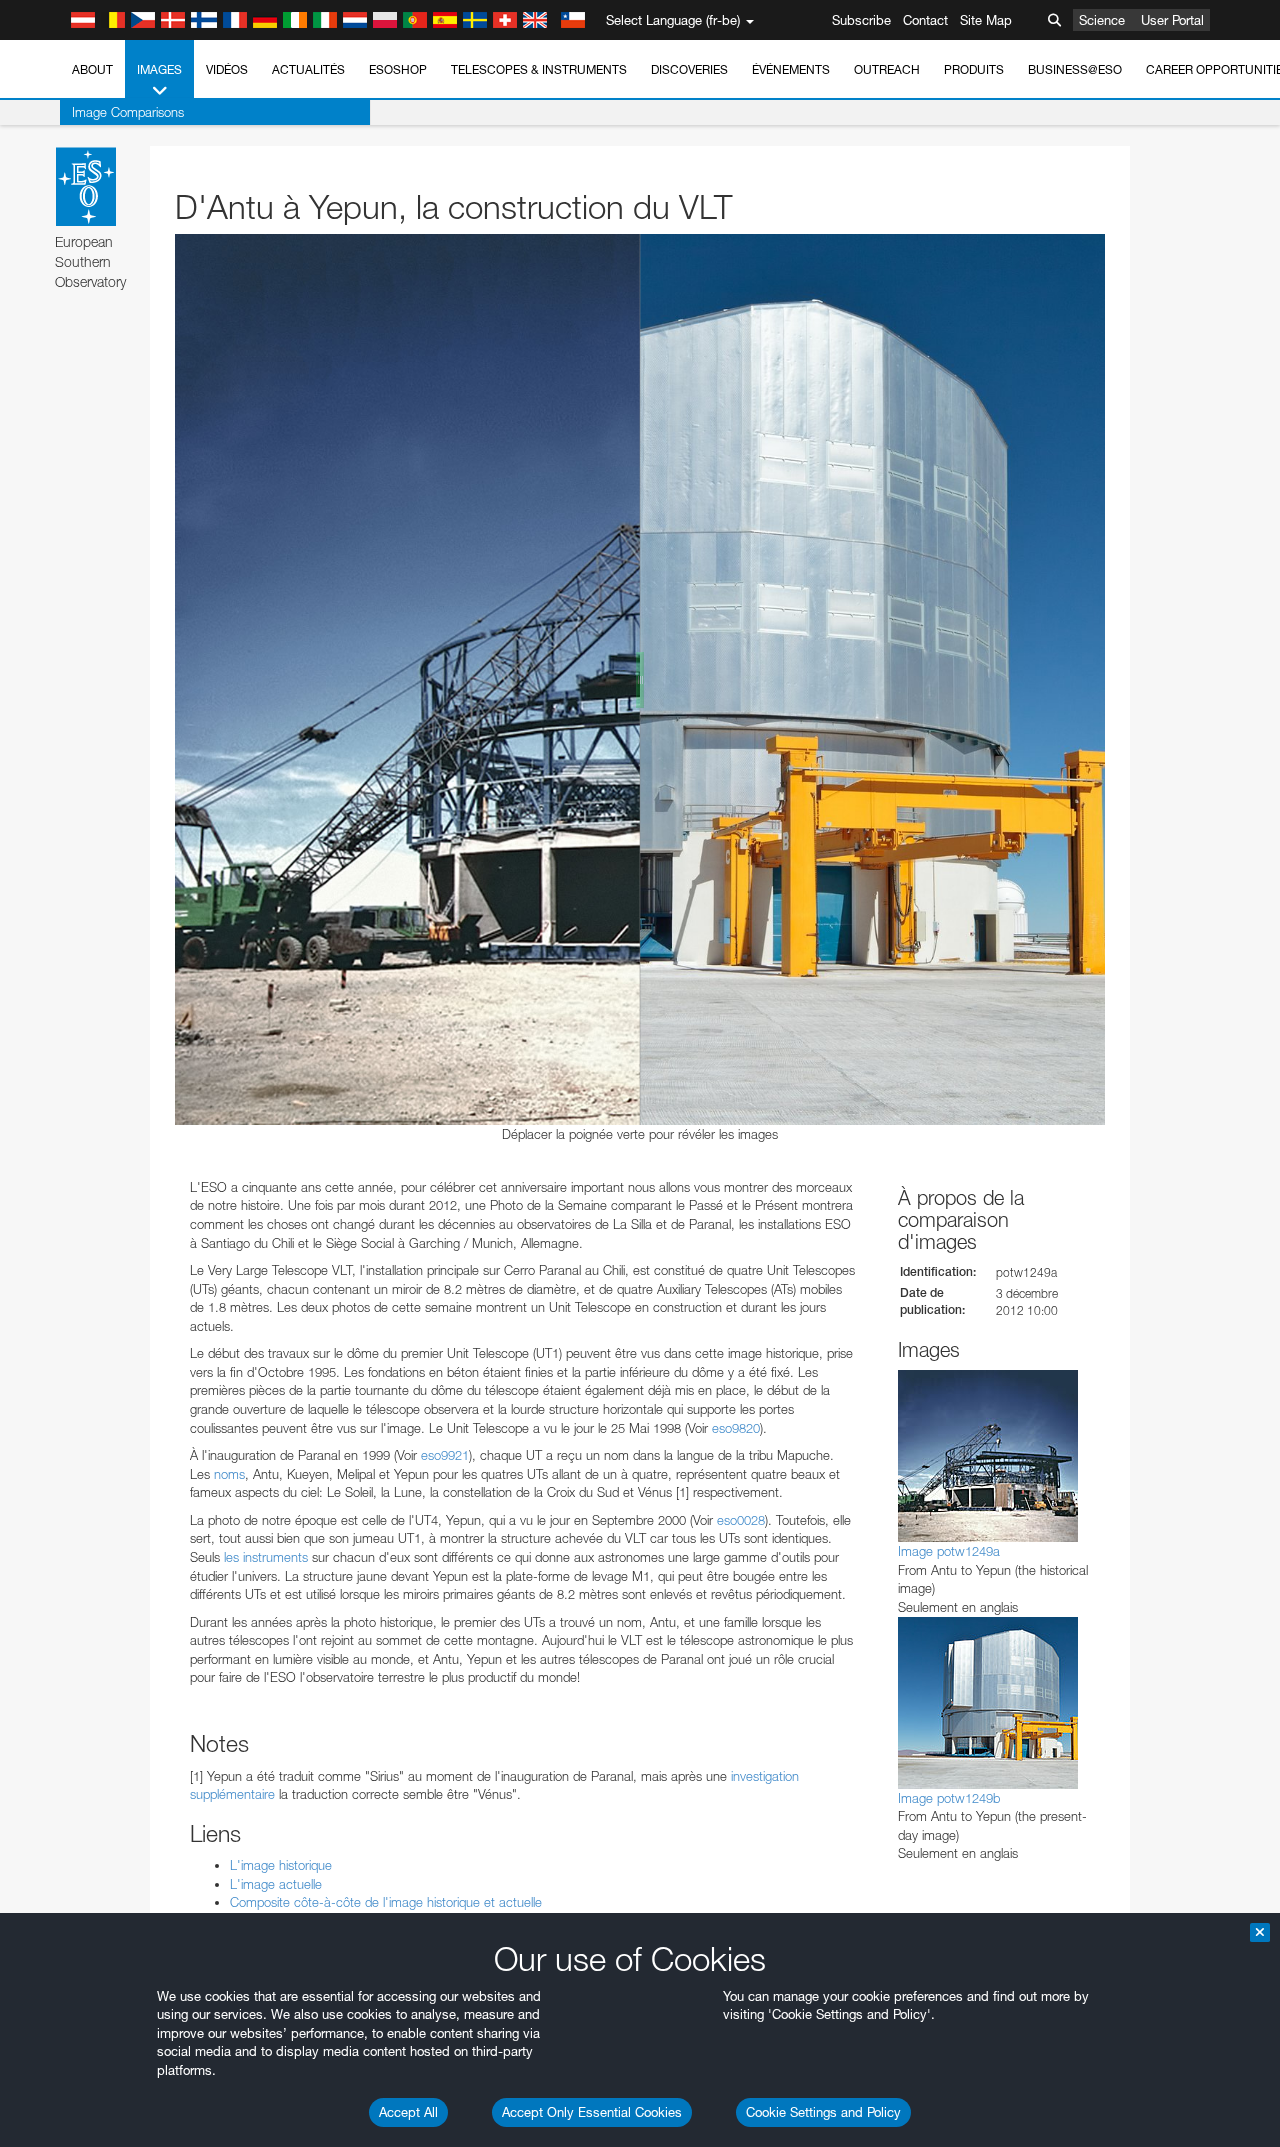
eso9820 (736, 1428)
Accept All (408, 2112)
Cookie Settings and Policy (823, 2112)
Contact (925, 20)
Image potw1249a (949, 1551)
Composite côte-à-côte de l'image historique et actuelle (386, 1902)
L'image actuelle (276, 1884)
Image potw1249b (949, 1798)
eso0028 (741, 1520)
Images (159, 69)
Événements (791, 69)
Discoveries (689, 69)
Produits (974, 69)
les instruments (266, 1557)
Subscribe (861, 20)
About (92, 69)
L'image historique (281, 1865)
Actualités (308, 69)
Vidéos (227, 69)
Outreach (887, 69)
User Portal (1172, 20)
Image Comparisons (128, 112)
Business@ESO (1075, 69)
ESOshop (398, 69)
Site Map (986, 20)
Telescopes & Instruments (539, 69)
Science (1102, 20)
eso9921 (445, 1455)
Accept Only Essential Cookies (592, 2112)
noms (229, 1474)
